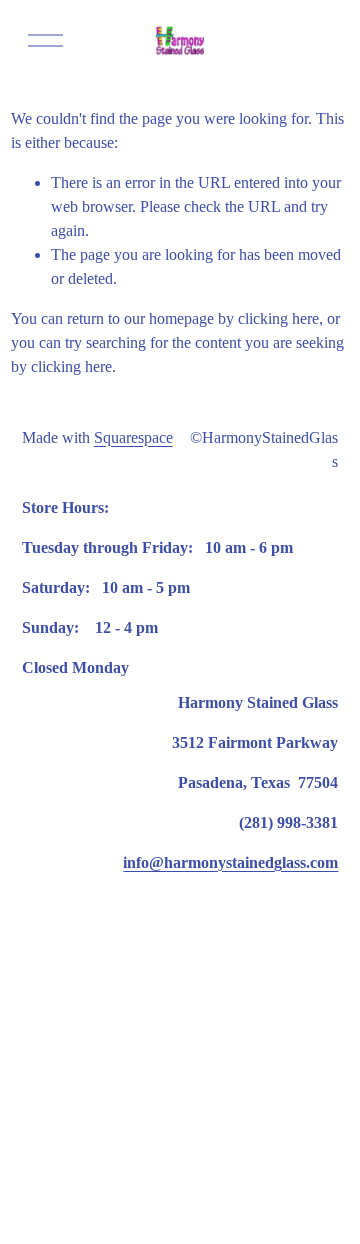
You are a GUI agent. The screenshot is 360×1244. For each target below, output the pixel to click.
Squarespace (133, 437)
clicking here (278, 318)
